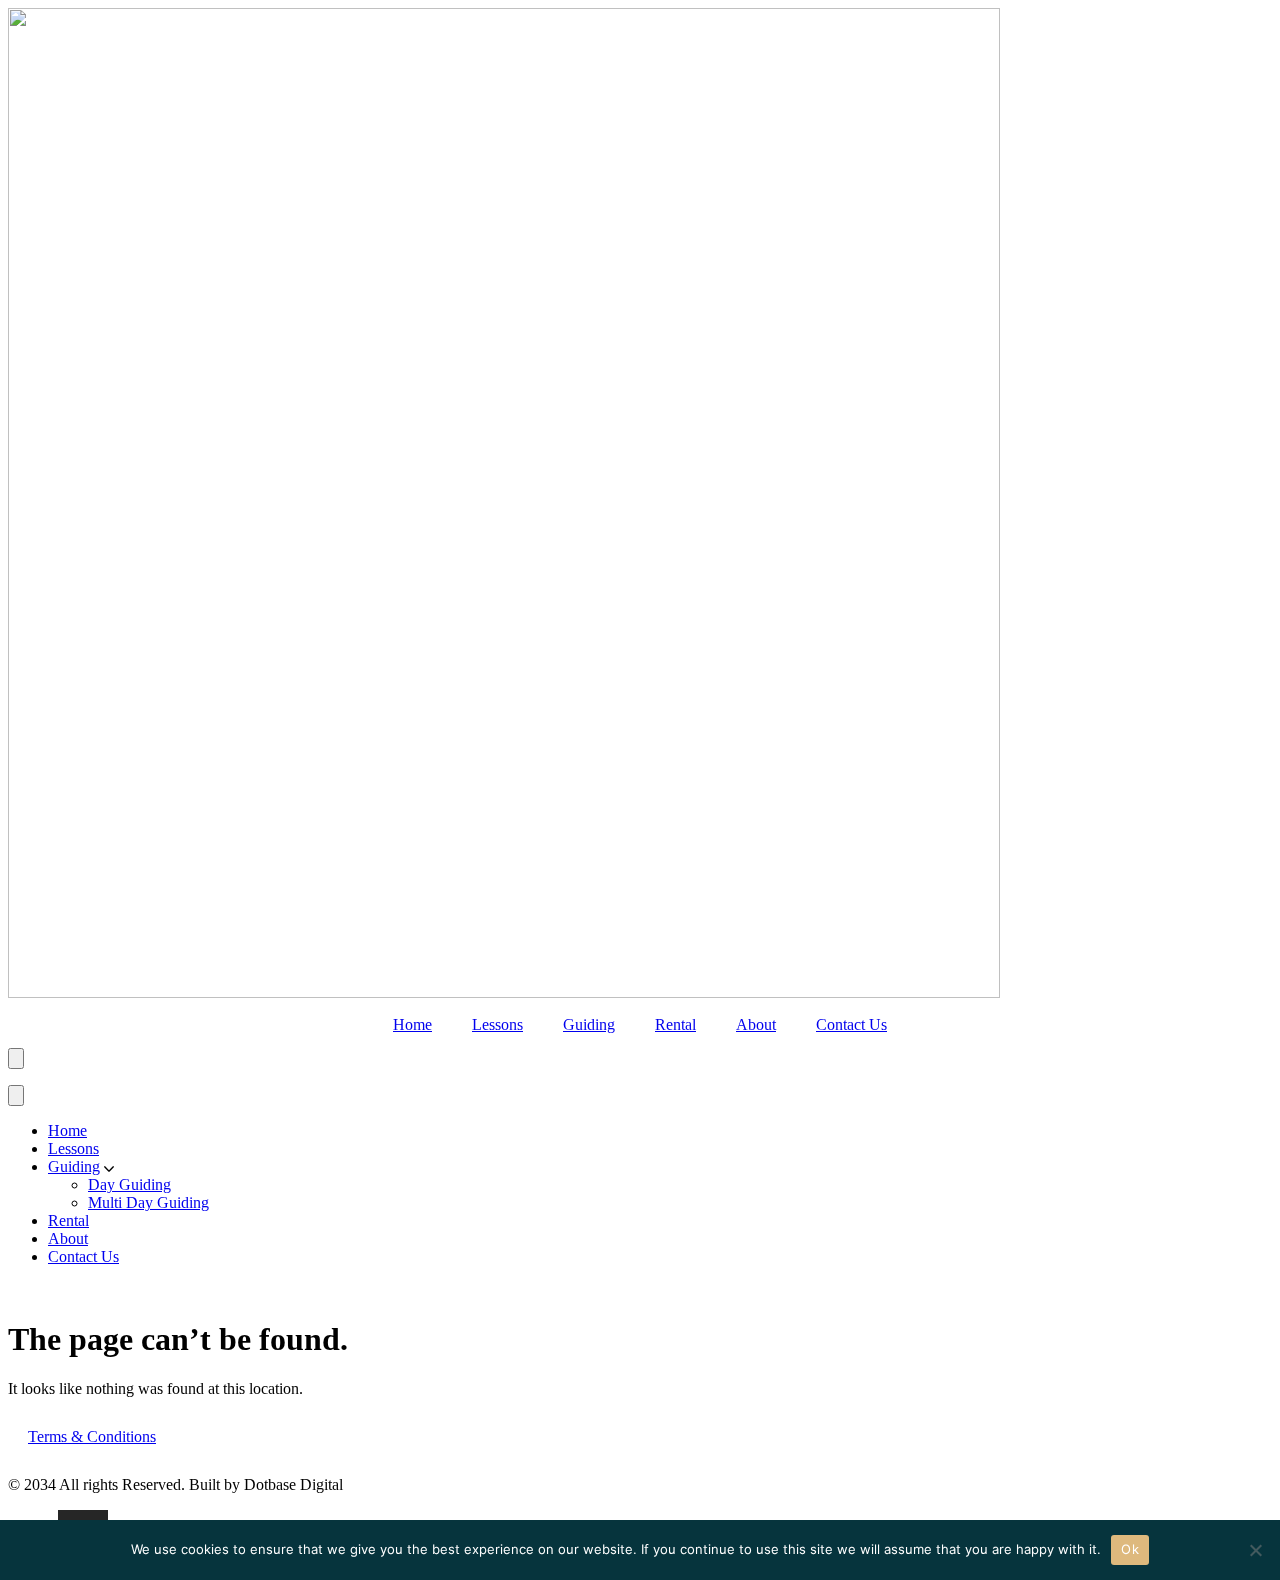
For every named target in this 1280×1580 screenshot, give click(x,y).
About (756, 1024)
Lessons (497, 1024)
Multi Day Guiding (148, 1202)
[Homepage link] (504, 992)
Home (412, 1024)
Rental (675, 1024)
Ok (1130, 1549)
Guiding (589, 1024)
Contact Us (851, 1024)
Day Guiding (129, 1184)
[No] (1255, 1550)
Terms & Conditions (92, 1436)
